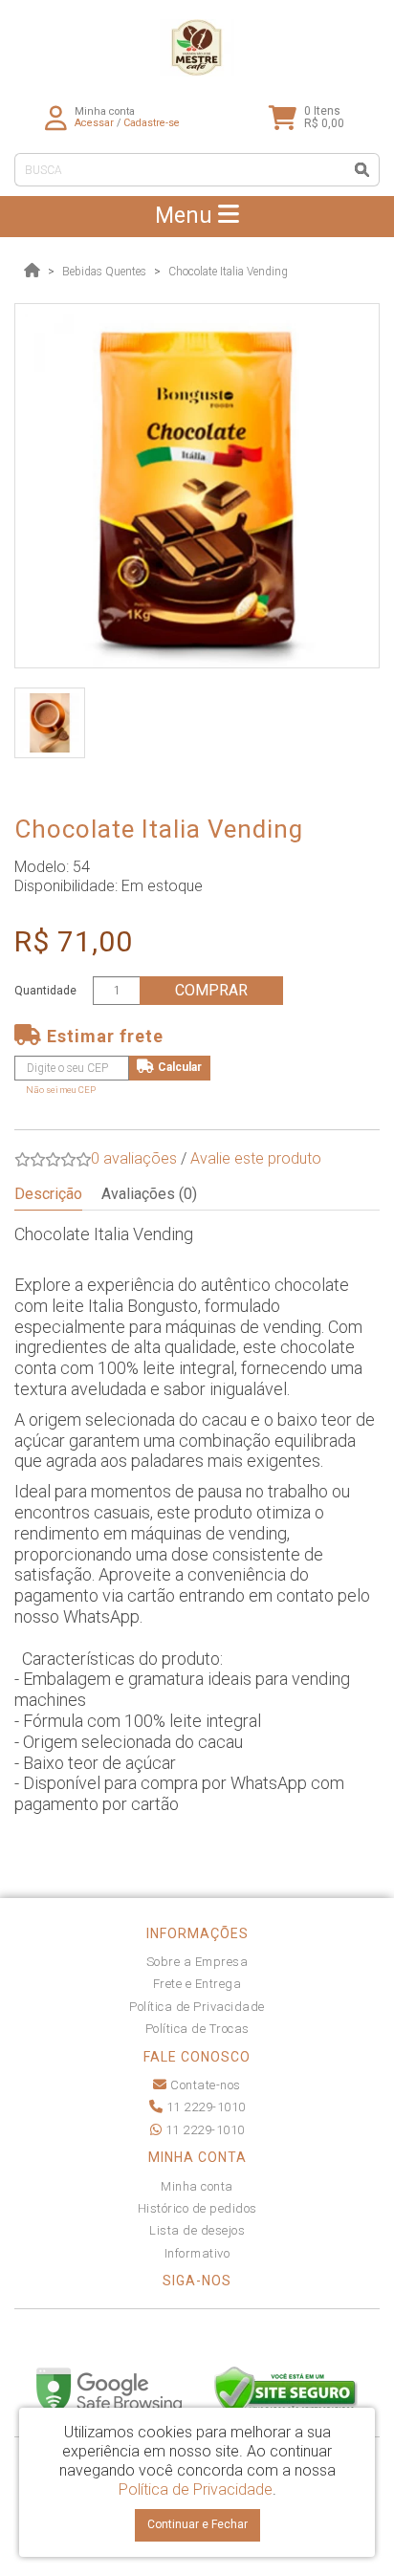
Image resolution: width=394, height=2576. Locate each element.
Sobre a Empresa (197, 1962)
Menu (186, 216)
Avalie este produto (256, 1158)
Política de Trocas (197, 2029)
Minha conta (197, 2186)
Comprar (211, 990)
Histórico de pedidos (197, 2208)
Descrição (48, 1194)
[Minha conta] (56, 117)
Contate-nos (204, 2085)
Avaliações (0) (149, 1194)
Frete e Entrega (197, 1984)
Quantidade (45, 991)
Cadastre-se (152, 123)
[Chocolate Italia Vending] (197, 486)
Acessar (94, 123)
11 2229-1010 (204, 2107)
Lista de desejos (197, 2230)
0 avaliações (134, 1158)
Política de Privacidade (197, 2007)
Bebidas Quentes (104, 272)
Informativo (197, 2253)
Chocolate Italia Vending (228, 272)
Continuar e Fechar (197, 2524)
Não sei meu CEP (61, 1090)
